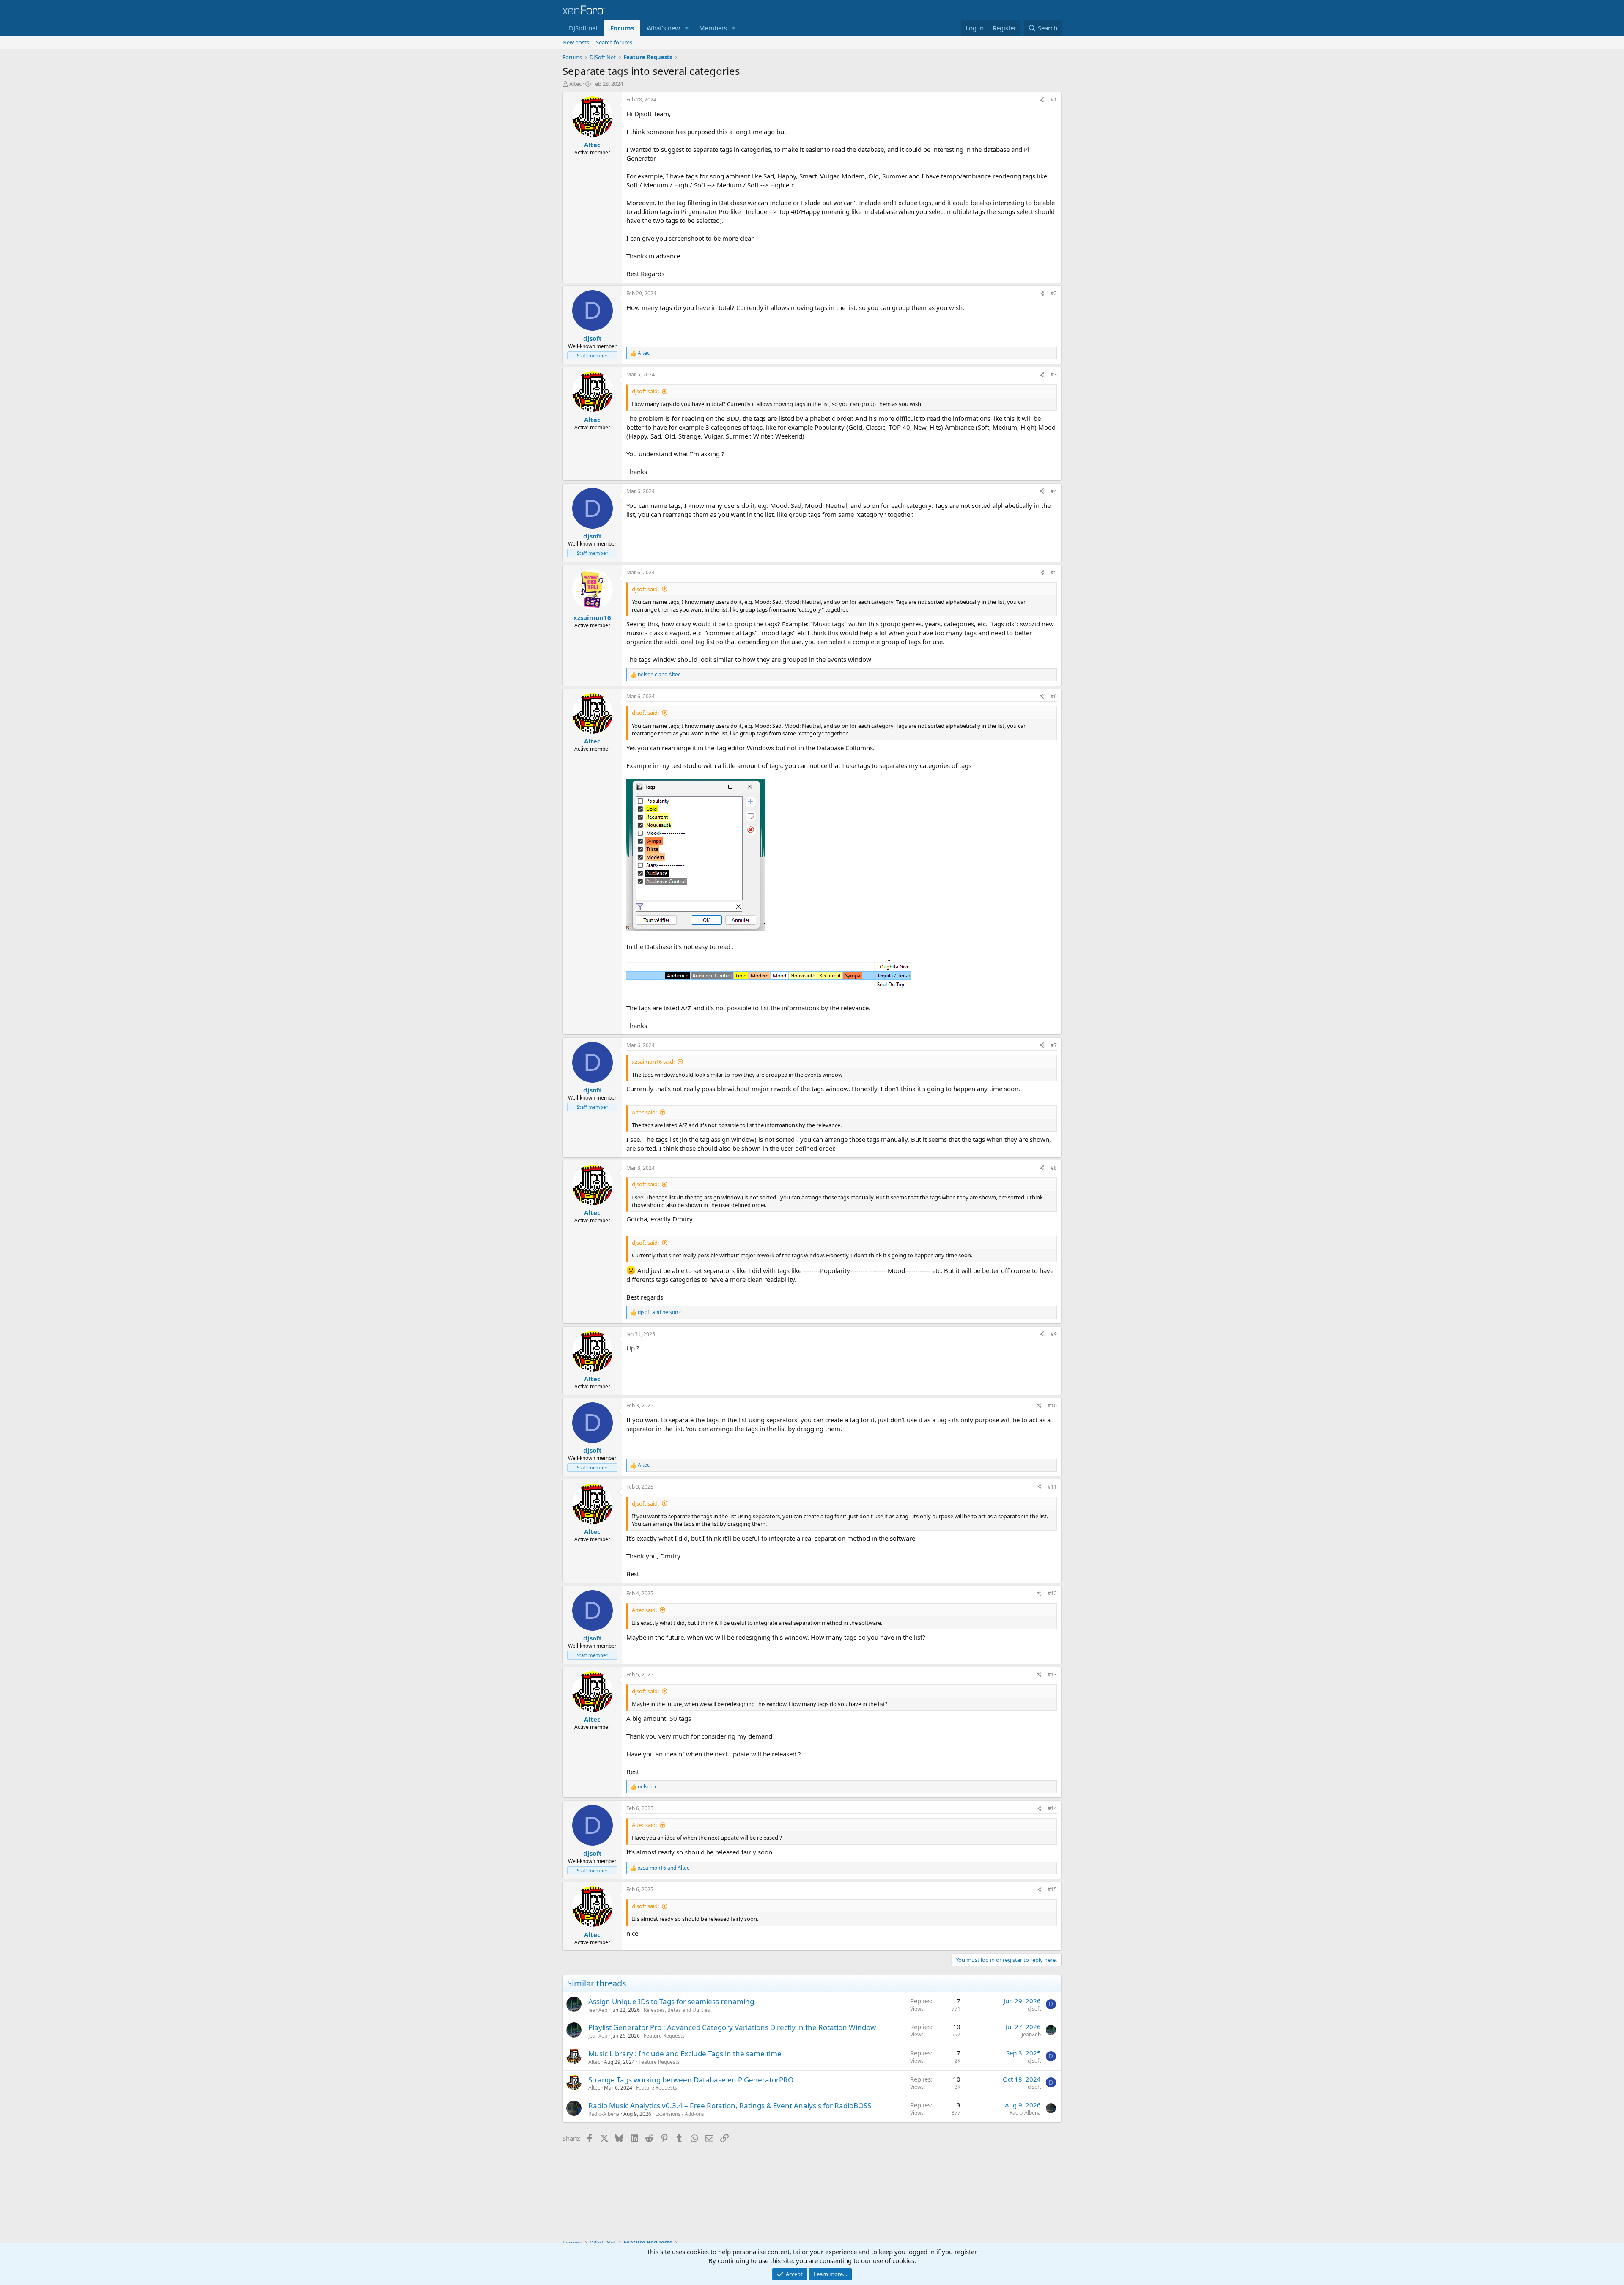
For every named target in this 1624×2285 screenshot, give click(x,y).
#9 (1054, 1334)
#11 (1052, 1487)
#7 (1054, 1045)
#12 (1052, 1593)
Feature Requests (664, 2036)
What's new (663, 28)
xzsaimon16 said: (653, 1062)
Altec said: (644, 1112)
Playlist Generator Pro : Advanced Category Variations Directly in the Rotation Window (732, 2027)
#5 (1054, 572)
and (659, 675)
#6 (1054, 696)
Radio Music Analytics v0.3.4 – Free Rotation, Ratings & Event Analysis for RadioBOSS (730, 2105)
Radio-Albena (604, 2114)
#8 (1054, 1168)
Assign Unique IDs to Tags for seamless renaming (671, 2001)
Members (713, 28)
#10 (1052, 1406)
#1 (1054, 100)
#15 (1052, 1889)
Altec (575, 84)
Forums (622, 28)
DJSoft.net (583, 28)
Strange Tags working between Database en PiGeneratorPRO (691, 2080)
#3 (1054, 374)
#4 (1054, 491)
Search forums (614, 42)
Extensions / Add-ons (680, 2114)
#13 (1052, 1675)
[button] (687, 28)
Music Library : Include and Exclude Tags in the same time (685, 2053)
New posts (576, 42)
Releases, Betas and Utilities (677, 2010)
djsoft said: (645, 391)
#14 (1052, 1808)
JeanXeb (598, 2010)
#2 (1054, 293)
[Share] (1042, 100)
